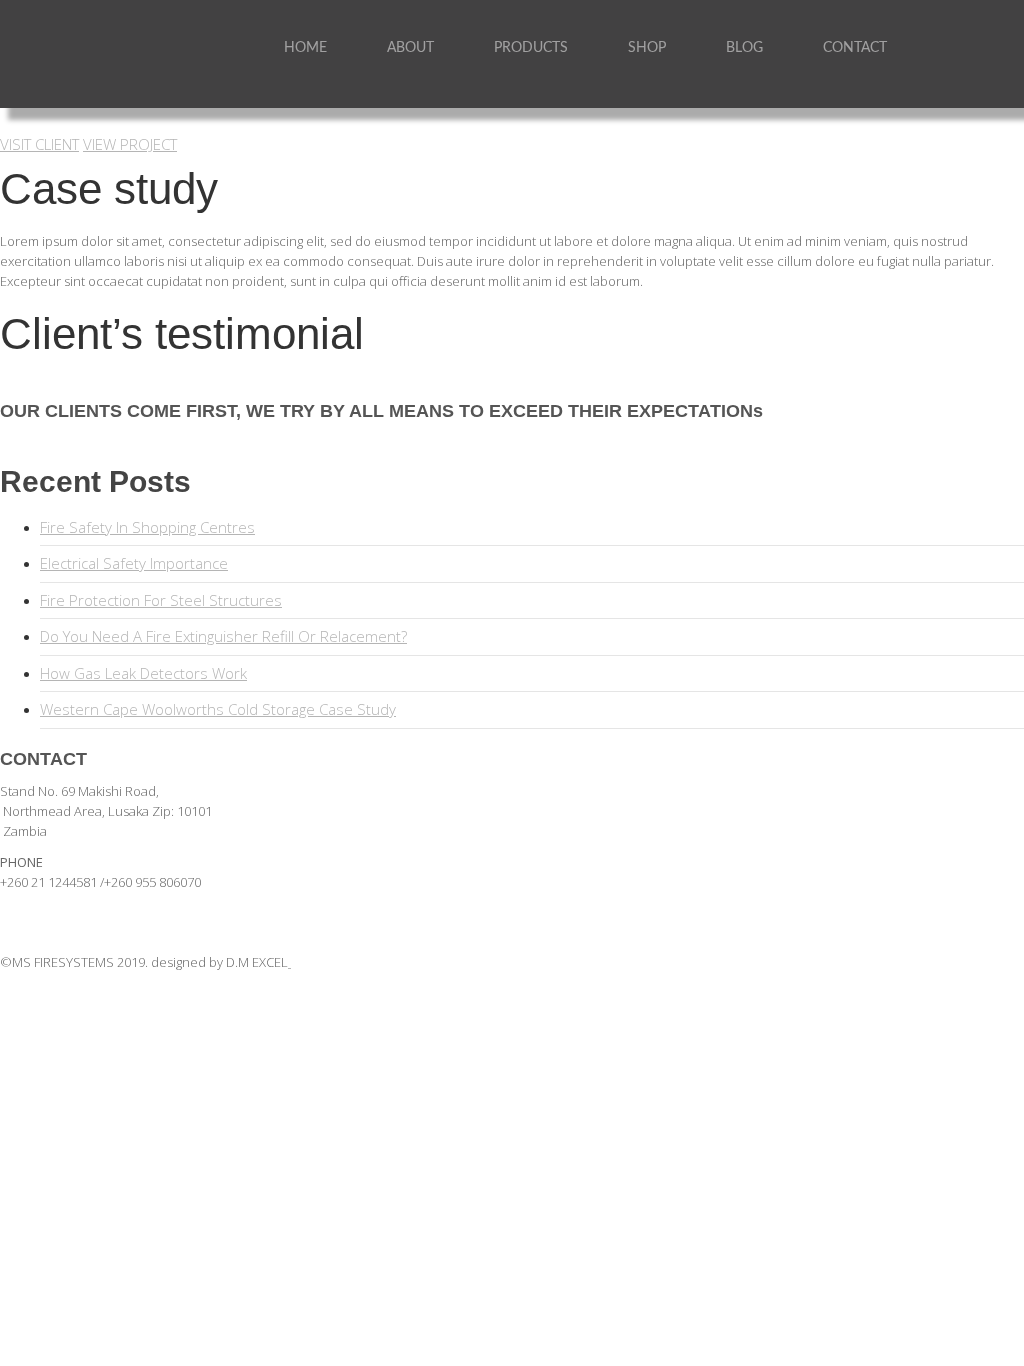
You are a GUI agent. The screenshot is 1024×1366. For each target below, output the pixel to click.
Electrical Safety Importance (134, 563)
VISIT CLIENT (39, 144)
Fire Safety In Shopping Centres (147, 527)
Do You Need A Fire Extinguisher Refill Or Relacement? (223, 636)
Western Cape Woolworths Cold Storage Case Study (218, 709)
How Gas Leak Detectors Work (143, 673)
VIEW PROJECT (130, 144)
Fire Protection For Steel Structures (161, 600)
